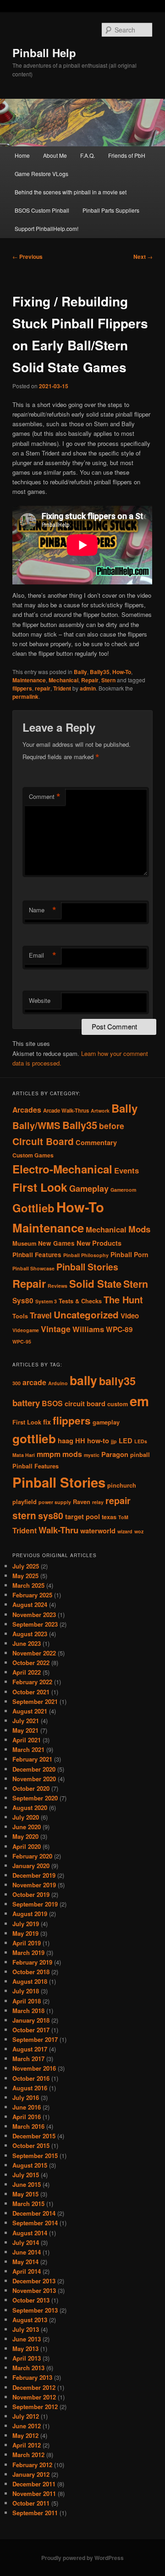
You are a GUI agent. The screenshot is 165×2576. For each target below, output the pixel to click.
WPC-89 (119, 1329)
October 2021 (31, 1692)
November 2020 (34, 1779)
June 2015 (27, 2184)
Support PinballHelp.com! (47, 228)
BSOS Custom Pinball (42, 210)
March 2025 (28, 1585)
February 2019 (32, 1962)
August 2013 (30, 2320)
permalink (25, 696)
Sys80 (23, 1301)
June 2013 (27, 2339)
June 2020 (27, 1827)
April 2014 (27, 2271)
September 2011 (35, 2513)
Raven (82, 1502)
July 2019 (26, 1924)
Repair (90, 680)
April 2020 (27, 1846)
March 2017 (28, 2059)
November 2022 (34, 1653)
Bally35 (100, 672)
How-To (122, 672)
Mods (139, 1229)
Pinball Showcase (33, 1268)
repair (43, 688)
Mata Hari (24, 1455)
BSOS (52, 1403)
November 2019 (34, 1885)
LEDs (141, 1441)
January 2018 (31, 2020)
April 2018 (27, 2001)
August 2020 (30, 1807)
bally (83, 1380)
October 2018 (31, 1972)
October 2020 (31, 1788)
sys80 (51, 1516)
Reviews (58, 1286)
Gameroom (123, 1190)
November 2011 (34, 2493)
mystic (92, 1455)
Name (43, 910)
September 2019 (35, 1904)
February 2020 (32, 1856)
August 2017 (30, 2049)
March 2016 (28, 2126)
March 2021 (28, 1749)
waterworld (98, 1531)
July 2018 (26, 1991)
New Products (99, 1243)
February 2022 (32, 1682)
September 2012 (35, 2407)
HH (80, 1441)
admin (88, 688)
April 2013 (27, 2358)
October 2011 (31, 2503)
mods (72, 1454)
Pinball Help (44, 53)
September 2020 (35, 1798)
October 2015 (31, 2145)
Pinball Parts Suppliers (111, 210)
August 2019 (30, 1914)
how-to (98, 1441)
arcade (34, 1382)
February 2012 (32, 2465)
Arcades (27, 1110)
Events (126, 1170)
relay (98, 1502)
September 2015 (35, 2156)
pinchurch (122, 1485)
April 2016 (27, 2117)
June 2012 (27, 2426)
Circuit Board (43, 1141)
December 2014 (34, 2213)
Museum (24, 1243)
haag (66, 1441)
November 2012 (34, 2397)
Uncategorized (86, 1315)
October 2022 (31, 1663)
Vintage (56, 1329)
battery (26, 1403)
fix (47, 1422)
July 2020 (26, 1817)
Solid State (95, 1284)
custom (118, 1404)
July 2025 (26, 1566)
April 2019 (27, 1943)
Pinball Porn (129, 1254)
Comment (45, 797)
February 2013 (32, 2377)
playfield (25, 1502)
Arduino (58, 1383)
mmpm (49, 1454)
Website (40, 1000)
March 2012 (28, 2455)
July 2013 (26, 2329)
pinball (140, 1455)
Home (22, 155)
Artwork (100, 1111)
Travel (41, 1315)
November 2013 (34, 2290)
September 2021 (35, 1701)
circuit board (85, 1404)
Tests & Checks (80, 1301)
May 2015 (25, 2194)
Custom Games (33, 1155)
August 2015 (30, 2165)
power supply (55, 1502)
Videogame (26, 1330)
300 (16, 1383)
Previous (27, 257)
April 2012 (27, 2445)
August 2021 (30, 1711)
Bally (80, 672)
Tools (20, 1316)
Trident (62, 688)
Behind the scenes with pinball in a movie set (71, 192)
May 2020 (25, 1836)
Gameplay (89, 1188)
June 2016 (27, 2107)
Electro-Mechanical (62, 1169)
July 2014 (26, 2242)
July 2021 (26, 1721)
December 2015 (34, 2136)
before (112, 1126)
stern (24, 1515)
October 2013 (31, 2300)
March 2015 (28, 2204)
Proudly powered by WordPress (82, 2558)
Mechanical (63, 680)
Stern (108, 680)
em (139, 1401)
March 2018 (28, 2011)
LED (126, 1441)
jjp (114, 1441)
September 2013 (35, 2310)
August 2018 (30, 1981)
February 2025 (32, 1595)
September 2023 (35, 1624)
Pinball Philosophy (86, 1255)
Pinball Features (37, 1255)
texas (109, 1517)
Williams (88, 1329)
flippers (22, 688)
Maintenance (29, 680)
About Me (55, 155)
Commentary (96, 1142)
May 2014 (25, 2262)
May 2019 (25, 1933)
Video (130, 1316)
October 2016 (31, 2078)
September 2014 (35, 2223)
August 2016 (30, 2088)
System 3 (46, 1301)
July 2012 (26, 2416)
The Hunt (123, 1299)
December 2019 (34, 1875)
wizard (125, 1531)
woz (139, 1531)
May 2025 (25, 1576)
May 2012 (25, 2435)
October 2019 (31, 1894)
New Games (56, 1243)
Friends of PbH (127, 155)
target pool (82, 1517)
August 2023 (30, 1634)
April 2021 (27, 1740)
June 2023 (27, 1643)
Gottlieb (33, 1208)
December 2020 (34, 1769)
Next (143, 257)
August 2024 (30, 1604)
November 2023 (34, 1615)
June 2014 (27, 2252)
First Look (40, 1187)
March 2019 (28, 1952)
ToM (123, 1517)
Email (43, 955)
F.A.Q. (88, 155)
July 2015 (26, 2175)
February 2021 (32, 1759)
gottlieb (34, 1438)
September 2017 (35, 2039)
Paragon (115, 1454)
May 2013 (25, 2348)
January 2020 (31, 1866)
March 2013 (28, 2368)
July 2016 (26, 2097)
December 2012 (34, 2387)
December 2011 (34, 2484)
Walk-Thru (58, 1530)
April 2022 (27, 1672)
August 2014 (30, 2233)
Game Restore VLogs (41, 174)
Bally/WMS (36, 1125)
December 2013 (34, 2281)
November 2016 (34, 2068)
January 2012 (31, 2474)
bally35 (117, 1381)
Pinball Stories (87, 1267)
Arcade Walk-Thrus (66, 1111)
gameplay (106, 1422)
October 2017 (31, 2030)
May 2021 (25, 1730)
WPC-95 (22, 1342)
